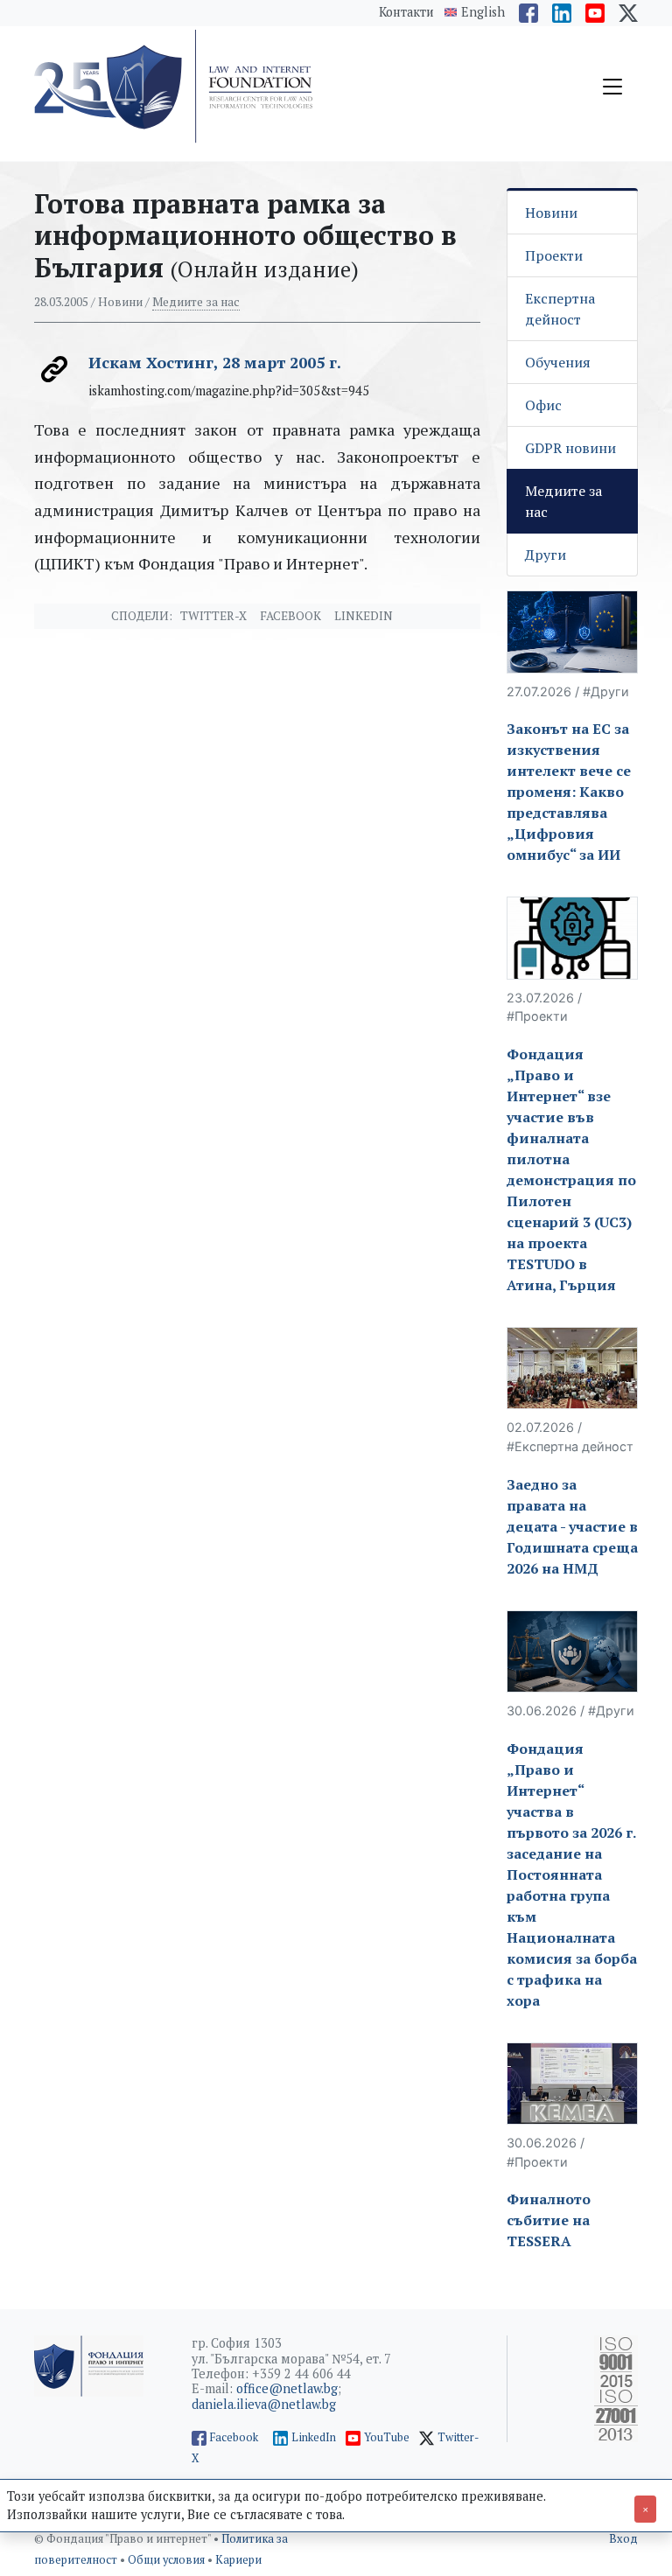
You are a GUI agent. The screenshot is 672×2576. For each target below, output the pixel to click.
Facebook (290, 616)
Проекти (554, 255)
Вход (623, 2539)
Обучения (558, 362)
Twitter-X (213, 616)
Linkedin (364, 616)
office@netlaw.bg (287, 2388)
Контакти (406, 12)
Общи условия (168, 2560)
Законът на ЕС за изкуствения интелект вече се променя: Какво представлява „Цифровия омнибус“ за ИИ (569, 792)
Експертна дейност (560, 309)
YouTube (387, 2437)
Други (546, 555)
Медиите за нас (196, 302)
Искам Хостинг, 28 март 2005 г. (215, 362)
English (483, 12)
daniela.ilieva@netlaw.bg (264, 2404)
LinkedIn (314, 2437)
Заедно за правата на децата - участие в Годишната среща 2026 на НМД (572, 1526)
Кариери (238, 2560)
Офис (543, 405)
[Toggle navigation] (612, 87)
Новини (551, 213)
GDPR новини (570, 448)
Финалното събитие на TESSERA (549, 2220)
